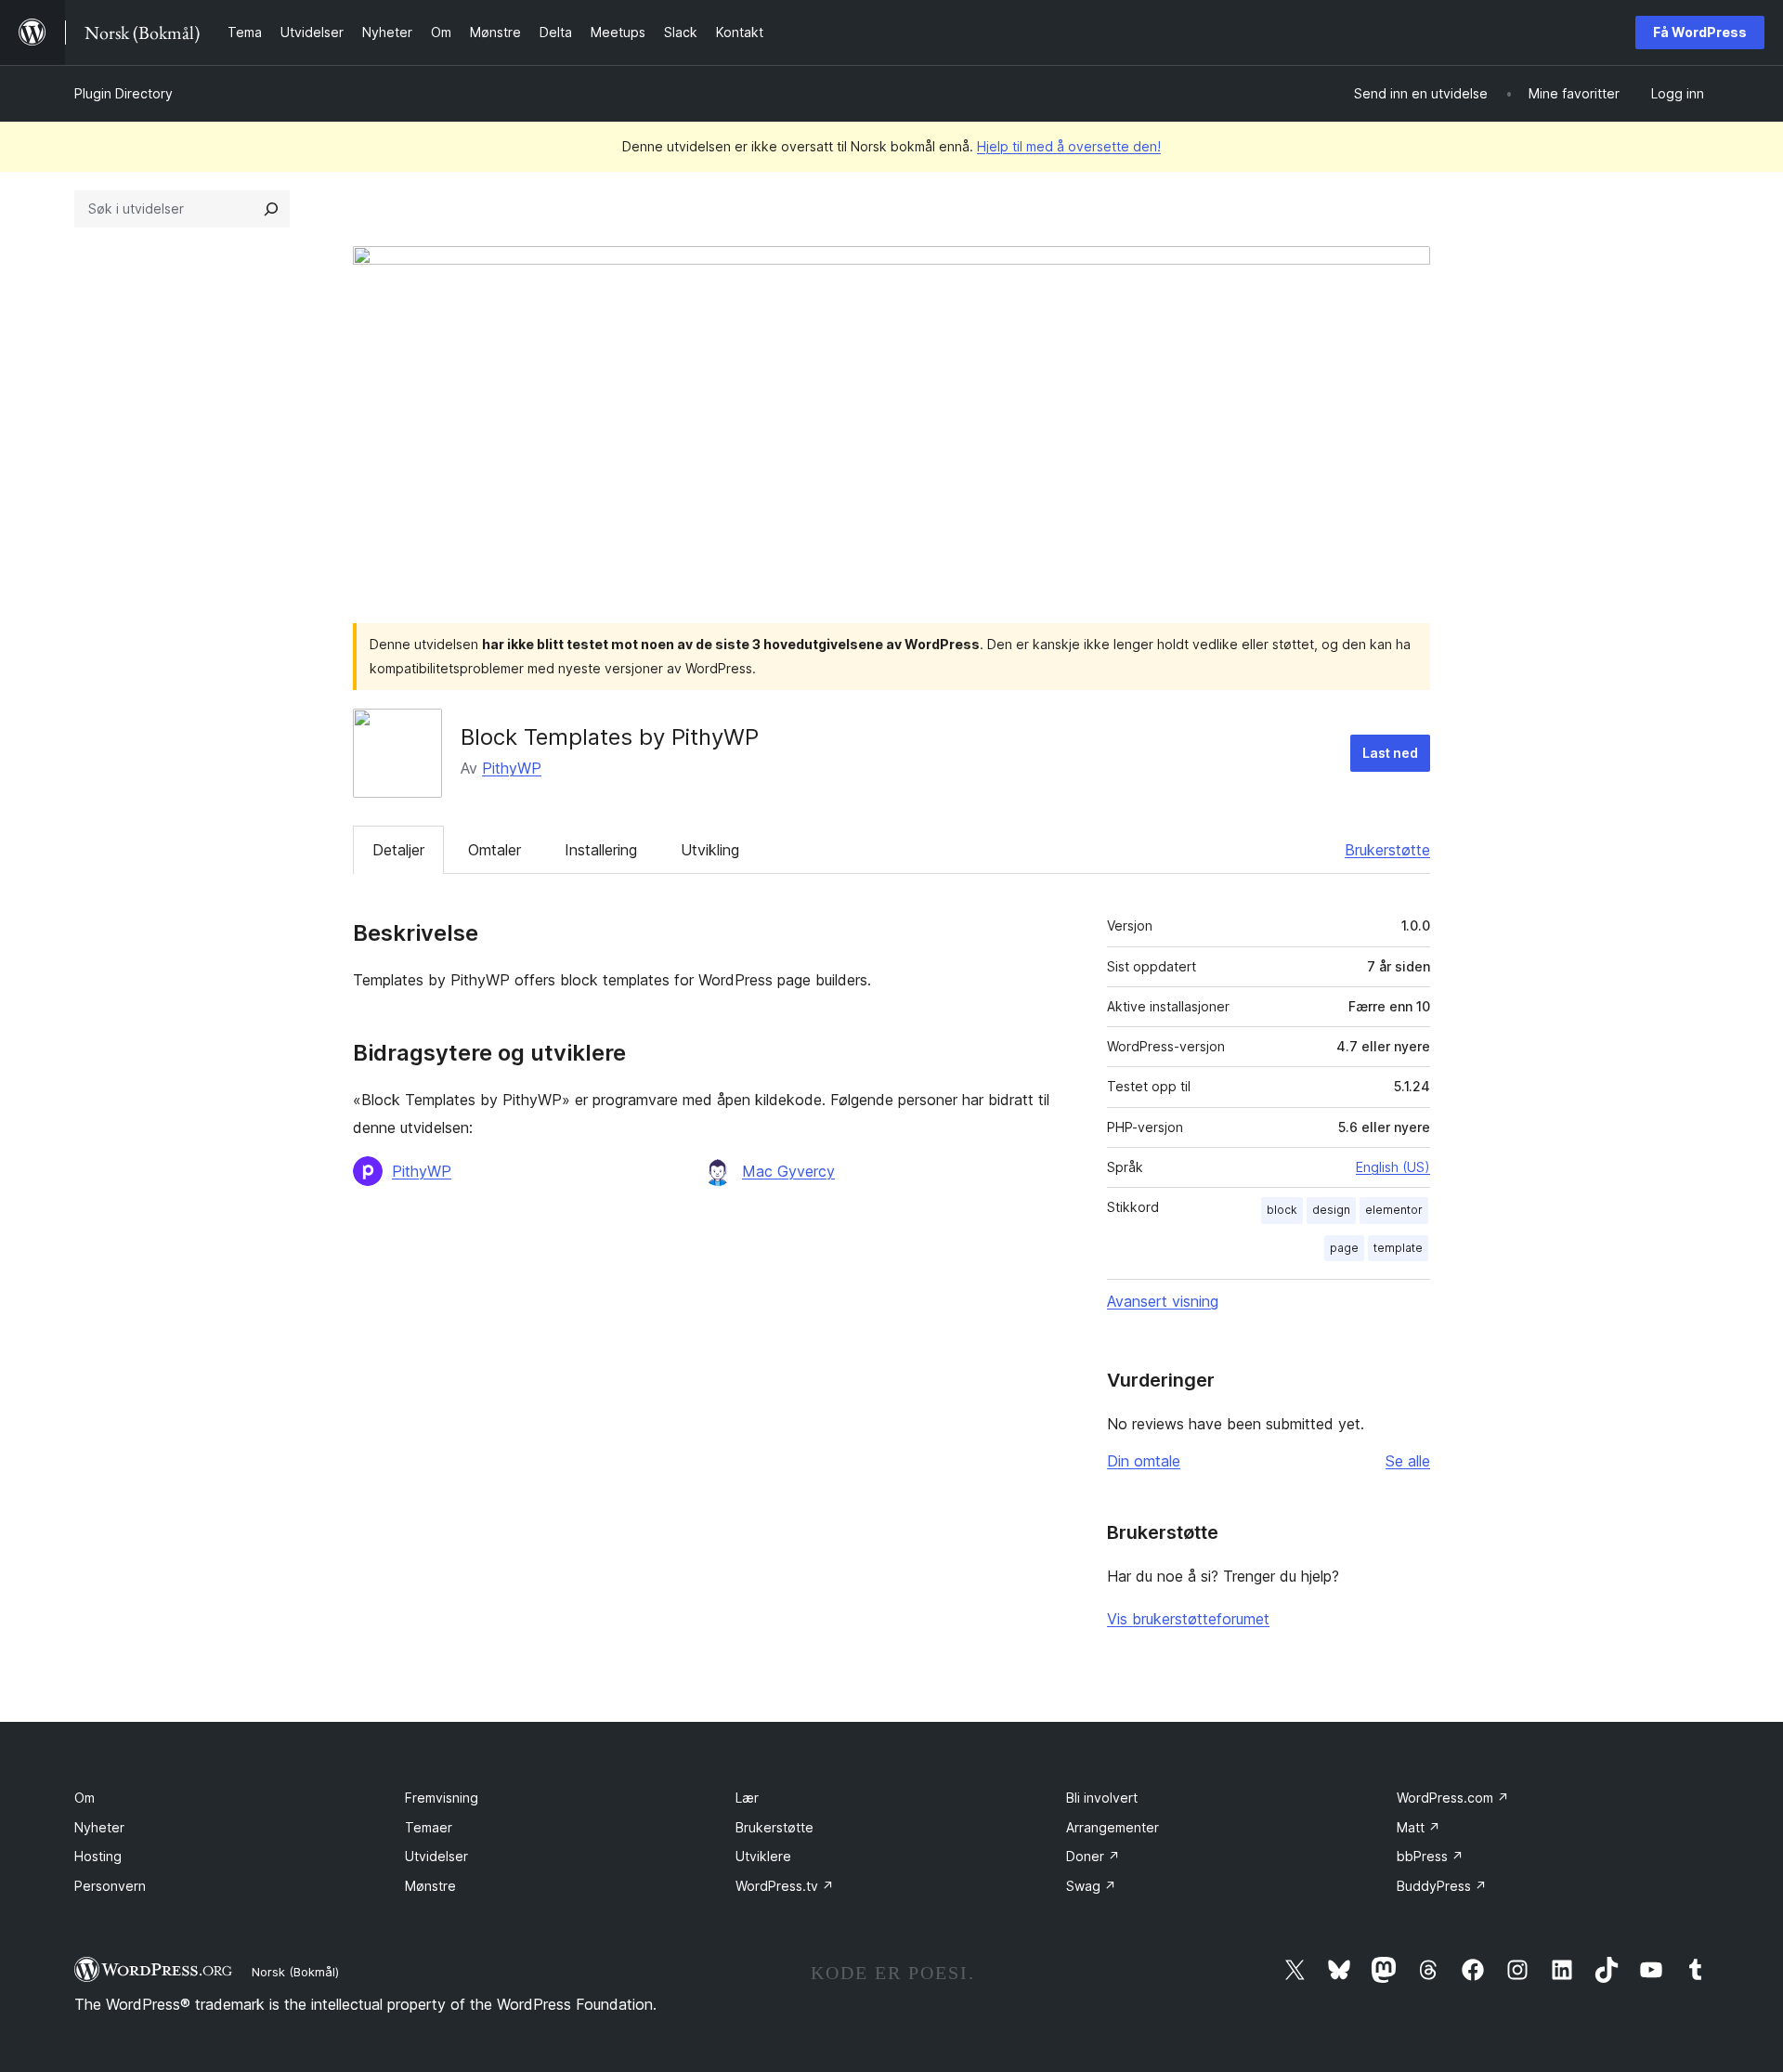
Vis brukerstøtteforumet (1188, 1619)
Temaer (429, 1827)
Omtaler (495, 850)
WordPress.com (1453, 1798)
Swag (1091, 1886)
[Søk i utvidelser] (271, 209)
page (1344, 1248)
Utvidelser (436, 1856)
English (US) (1393, 1167)
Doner (1093, 1856)
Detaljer (398, 850)
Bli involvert (1102, 1798)
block (1282, 1210)
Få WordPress (1700, 32)
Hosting (98, 1856)
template (1398, 1248)
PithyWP (512, 768)
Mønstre (430, 1886)
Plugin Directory (124, 93)
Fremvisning (442, 1798)
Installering (601, 850)
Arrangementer (1113, 1827)
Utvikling (710, 850)
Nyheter (99, 1827)
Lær (747, 1798)
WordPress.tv (785, 1886)
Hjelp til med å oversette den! (1069, 146)
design (1331, 1210)
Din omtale (1144, 1461)
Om (85, 1798)
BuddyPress (1442, 1886)
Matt (1419, 1827)
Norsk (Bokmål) (295, 1972)
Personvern (110, 1886)
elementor (1394, 1210)
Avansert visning (1163, 1301)
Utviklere (763, 1856)
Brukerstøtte (1387, 850)
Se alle (1408, 1461)
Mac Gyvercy (788, 1171)
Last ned (1390, 753)
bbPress (1430, 1856)
